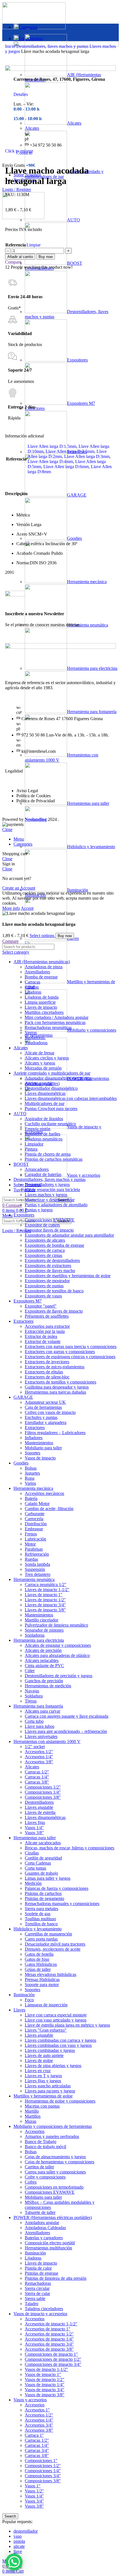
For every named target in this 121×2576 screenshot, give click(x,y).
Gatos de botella (39, 1954)
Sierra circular (37, 2288)
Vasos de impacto (40, 1458)
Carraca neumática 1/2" (46, 1585)
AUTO (20, 1114)
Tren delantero (38, 1574)
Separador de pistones (44, 1630)
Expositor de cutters (42, 1225)
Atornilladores (37, 972)
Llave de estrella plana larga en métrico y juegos (67, 2025)
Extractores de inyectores (47, 1362)
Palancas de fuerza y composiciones (57, 1888)
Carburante (35, 1514)
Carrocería (34, 1519)
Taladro (32, 2304)
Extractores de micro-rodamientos (55, 1367)
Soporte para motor (42, 1985)
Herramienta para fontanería (38, 1706)
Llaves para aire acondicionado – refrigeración (66, 1731)
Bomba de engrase (41, 977)
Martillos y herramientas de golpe (43, 2096)
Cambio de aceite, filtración (49, 1509)
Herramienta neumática (34, 1579)
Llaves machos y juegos (46, 1195)
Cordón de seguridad (43, 1858)
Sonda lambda (37, 1564)
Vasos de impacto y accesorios (40, 2314)
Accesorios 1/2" (39, 1752)
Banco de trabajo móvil (45, 2147)
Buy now (46, 257)
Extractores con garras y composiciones (60, 1352)
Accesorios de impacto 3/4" (49, 2344)
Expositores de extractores (48, 1265)
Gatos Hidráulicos (41, 1964)
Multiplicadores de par (45, 1103)
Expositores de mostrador (47, 1281)
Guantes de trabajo (41, 1873)
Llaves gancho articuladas (48, 2086)
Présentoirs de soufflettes (47, 1316)
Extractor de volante (43, 1341)
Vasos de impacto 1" (43, 2374)
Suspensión (35, 1569)
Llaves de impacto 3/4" (45, 1605)
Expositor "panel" (41, 1306)
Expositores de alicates (45, 1240)
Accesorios (35, 2131)
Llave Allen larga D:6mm (66, 467)
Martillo (32, 2111)
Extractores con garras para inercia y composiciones (71, 1347)
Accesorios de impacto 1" (48, 2329)
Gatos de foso (37, 1959)
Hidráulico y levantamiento (91, 847)
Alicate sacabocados (43, 1843)
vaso (18, 2536)
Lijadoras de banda (42, 997)
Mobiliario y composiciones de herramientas (53, 2126)
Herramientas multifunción (48, 2248)
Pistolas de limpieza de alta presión (56, 2278)
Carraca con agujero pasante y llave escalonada (67, 1716)
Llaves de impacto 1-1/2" (47, 1590)
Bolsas (31, 1468)
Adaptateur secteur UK (45, 1402)
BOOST (21, 1164)
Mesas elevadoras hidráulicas (51, 1974)
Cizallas (32, 987)
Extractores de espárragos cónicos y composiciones (70, 1357)
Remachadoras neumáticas (48, 1028)
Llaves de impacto (41, 1007)
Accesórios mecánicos (44, 1493)
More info (11, 908)
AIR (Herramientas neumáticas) (42, 962)
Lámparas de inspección (46, 2005)
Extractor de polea (41, 1336)
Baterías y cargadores (44, 2238)
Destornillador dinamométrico (51, 1088)
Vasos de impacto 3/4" (45, 2390)
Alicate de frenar (40, 1053)
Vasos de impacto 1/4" (45, 2385)
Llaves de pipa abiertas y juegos (53, 2066)
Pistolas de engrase (42, 2273)
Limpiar (33, 245)
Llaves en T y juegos (43, 2076)
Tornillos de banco (41, 1924)
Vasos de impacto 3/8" (45, 2395)
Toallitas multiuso (40, 1919)
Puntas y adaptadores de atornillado (56, 1205)
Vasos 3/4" (34, 2501)
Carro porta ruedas (41, 1939)
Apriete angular (39, 1083)
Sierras (31, 1033)
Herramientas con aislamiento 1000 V (47, 1741)
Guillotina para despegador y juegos (57, 1387)
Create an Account (19, 888)
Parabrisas (34, 1549)
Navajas (32, 1691)
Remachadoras (38, 2283)
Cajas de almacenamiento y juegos (55, 2157)
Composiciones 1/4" (43, 1792)
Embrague (34, 1529)
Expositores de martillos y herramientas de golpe (68, 1276)
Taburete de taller (40, 2212)
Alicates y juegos (40, 1063)
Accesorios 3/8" (39, 1762)
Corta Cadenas (38, 1863)
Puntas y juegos (39, 1210)
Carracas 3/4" (37, 2450)
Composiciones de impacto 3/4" (53, 2364)
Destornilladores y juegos (47, 1184)
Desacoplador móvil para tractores (55, 1944)
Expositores (24, 1215)
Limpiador (34, 1144)
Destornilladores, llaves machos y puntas (53, 46)
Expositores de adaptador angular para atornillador (69, 1235)
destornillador (26, 2531)
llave (18, 2551)
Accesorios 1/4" (39, 1757)
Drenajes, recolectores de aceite (53, 1949)
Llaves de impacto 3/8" (45, 1610)
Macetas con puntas (42, 2106)
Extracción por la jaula (45, 1331)
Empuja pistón (38, 1129)
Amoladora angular (42, 2223)
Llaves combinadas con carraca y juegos (60, 2040)
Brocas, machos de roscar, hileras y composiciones (70, 1848)
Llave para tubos (40, 1726)
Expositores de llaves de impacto (54, 1311)
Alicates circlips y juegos (47, 1058)
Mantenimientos (39, 1443)
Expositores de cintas (43, 1255)
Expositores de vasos (43, 1296)
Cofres (31, 2182)
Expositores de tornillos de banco (54, 1291)
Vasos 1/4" (34, 1828)
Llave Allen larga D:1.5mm (52, 446)
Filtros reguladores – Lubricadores (55, 1433)
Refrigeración (37, 1554)
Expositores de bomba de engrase (54, 1245)
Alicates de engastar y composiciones (58, 1645)
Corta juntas (35, 1868)
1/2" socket (35, 1747)
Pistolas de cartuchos (43, 1893)
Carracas (33, 982)
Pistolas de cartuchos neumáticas (54, 1159)
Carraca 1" (34, 2435)
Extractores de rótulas (44, 1372)
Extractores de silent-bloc (47, 1377)
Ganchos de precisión (44, 1681)
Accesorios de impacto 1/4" (49, 2339)
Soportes (33, 1453)
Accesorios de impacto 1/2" (49, 2334)
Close (7, 829)
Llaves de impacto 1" (44, 1595)
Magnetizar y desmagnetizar (50, 1200)
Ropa (30, 1478)
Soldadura (34, 1696)
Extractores (23, 1321)
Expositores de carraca (45, 1250)
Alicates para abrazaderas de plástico (57, 1655)
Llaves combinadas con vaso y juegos (58, 2045)
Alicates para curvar (42, 1711)
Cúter (30, 1671)
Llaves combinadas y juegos (50, 2050)
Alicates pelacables (42, 1660)
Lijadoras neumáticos (44, 1139)
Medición (33, 1883)
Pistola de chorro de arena (48, 1154)
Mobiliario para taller (43, 1448)
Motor (30, 1544)
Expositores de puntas (44, 1286)
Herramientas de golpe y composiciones (60, 2101)
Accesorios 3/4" (39, 2425)
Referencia (16, 245)
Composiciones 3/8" (43, 1797)
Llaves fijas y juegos (43, 2081)
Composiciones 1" (41, 2461)
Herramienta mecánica (33, 1488)
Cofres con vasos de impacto (50, 1412)
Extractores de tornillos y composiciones (60, 1382)
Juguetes (32, 1473)
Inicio (11, 46)
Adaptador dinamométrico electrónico (58, 1078)
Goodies (21, 1463)
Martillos (33, 2116)
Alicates (21, 1048)
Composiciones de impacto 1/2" (53, 2359)
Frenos (31, 1534)
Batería (31, 1498)
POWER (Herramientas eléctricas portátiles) (53, 2217)
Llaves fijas (35, 1822)
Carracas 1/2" (37, 1772)
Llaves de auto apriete (44, 2055)
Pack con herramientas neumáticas (55, 1022)
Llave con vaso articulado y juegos (56, 2020)
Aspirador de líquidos (44, 1119)
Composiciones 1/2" (43, 1787)
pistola (19, 2541)
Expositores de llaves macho (50, 1271)
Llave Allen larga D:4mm (50, 461)
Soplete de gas (38, 1914)
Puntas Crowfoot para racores (51, 1109)
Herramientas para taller (35, 1838)
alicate (19, 2546)
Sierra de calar (37, 2293)
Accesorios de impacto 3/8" (49, 2349)
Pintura (31, 1149)
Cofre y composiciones (45, 2177)
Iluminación (78, 890)
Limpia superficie (40, 1002)
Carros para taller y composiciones (55, 2172)
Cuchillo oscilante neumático (50, 1124)
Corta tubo (34, 1721)
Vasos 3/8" (34, 1833)
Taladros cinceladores (44, 2309)
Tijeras (31, 1701)
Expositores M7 (28, 1301)
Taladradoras (36, 1043)
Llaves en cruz (38, 2071)
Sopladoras (35, 1635)
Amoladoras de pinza (44, 967)
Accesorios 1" (37, 2410)
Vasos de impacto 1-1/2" (46, 2369)
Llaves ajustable (39, 1807)
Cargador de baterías (43, 1174)
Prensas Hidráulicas (42, 1979)
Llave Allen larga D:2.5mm (70, 451)
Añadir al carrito (20, 257)
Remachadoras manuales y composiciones (62, 1904)
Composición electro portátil (50, 2243)
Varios (30, 1483)
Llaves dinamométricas (45, 1093)
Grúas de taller (38, 1969)
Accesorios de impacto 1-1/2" (51, 2324)
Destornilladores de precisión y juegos (59, 1676)
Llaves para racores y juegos (50, 2091)
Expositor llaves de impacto (49, 1230)
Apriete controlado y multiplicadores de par (52, 1073)
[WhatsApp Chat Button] (14, 2562)
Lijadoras (33, 992)
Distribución (36, 1524)
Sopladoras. (35, 1038)
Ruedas (31, 1559)
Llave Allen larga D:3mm (87, 456)
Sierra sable (35, 2298)
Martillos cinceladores (44, 1012)
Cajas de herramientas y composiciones (60, 2162)
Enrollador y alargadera (46, 1422)
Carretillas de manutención (48, 1934)
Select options (42, 936)
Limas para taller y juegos (48, 1878)
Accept (27, 908)
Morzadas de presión (43, 1068)
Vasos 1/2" (34, 2491)
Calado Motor (37, 1503)
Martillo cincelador (42, 1620)
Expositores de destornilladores (52, 1260)
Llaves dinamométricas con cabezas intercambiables (71, 1098)
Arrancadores (37, 1169)
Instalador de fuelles (42, 1134)
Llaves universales (41, 1736)
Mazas (31, 2121)
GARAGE (23, 1397)
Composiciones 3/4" (43, 2476)
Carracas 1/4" (37, 1777)
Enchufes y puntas (41, 1417)
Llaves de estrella (40, 1812)
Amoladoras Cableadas (45, 2228)
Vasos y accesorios (84, 1175)
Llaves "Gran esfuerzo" (46, 2030)
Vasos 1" (33, 2486)
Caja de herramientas (43, 1407)
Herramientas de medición (48, 1686)
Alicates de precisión (43, 1650)
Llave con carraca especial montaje (56, 2015)
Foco (29, 2000)
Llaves (73, 938)
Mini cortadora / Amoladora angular (57, 1017)
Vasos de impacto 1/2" (45, 2380)
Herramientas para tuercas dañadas (55, 1392)
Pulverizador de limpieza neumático (56, 1625)
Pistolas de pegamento (44, 1898)
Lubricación (35, 1539)
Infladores (34, 1438)
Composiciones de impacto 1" (51, 2354)
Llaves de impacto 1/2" (45, 1600)
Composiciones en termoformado (54, 2187)
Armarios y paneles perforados (52, 2136)
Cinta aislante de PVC (44, 1666)
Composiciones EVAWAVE (50, 1220)
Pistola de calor (38, 2268)
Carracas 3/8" (37, 1782)
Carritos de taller (39, 2167)
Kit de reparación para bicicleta (52, 1190)
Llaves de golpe (39, 2060)
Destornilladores (39, 1802)
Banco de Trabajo (41, 2142)
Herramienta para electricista (39, 1640)
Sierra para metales (42, 1909)
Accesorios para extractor (47, 1326)
